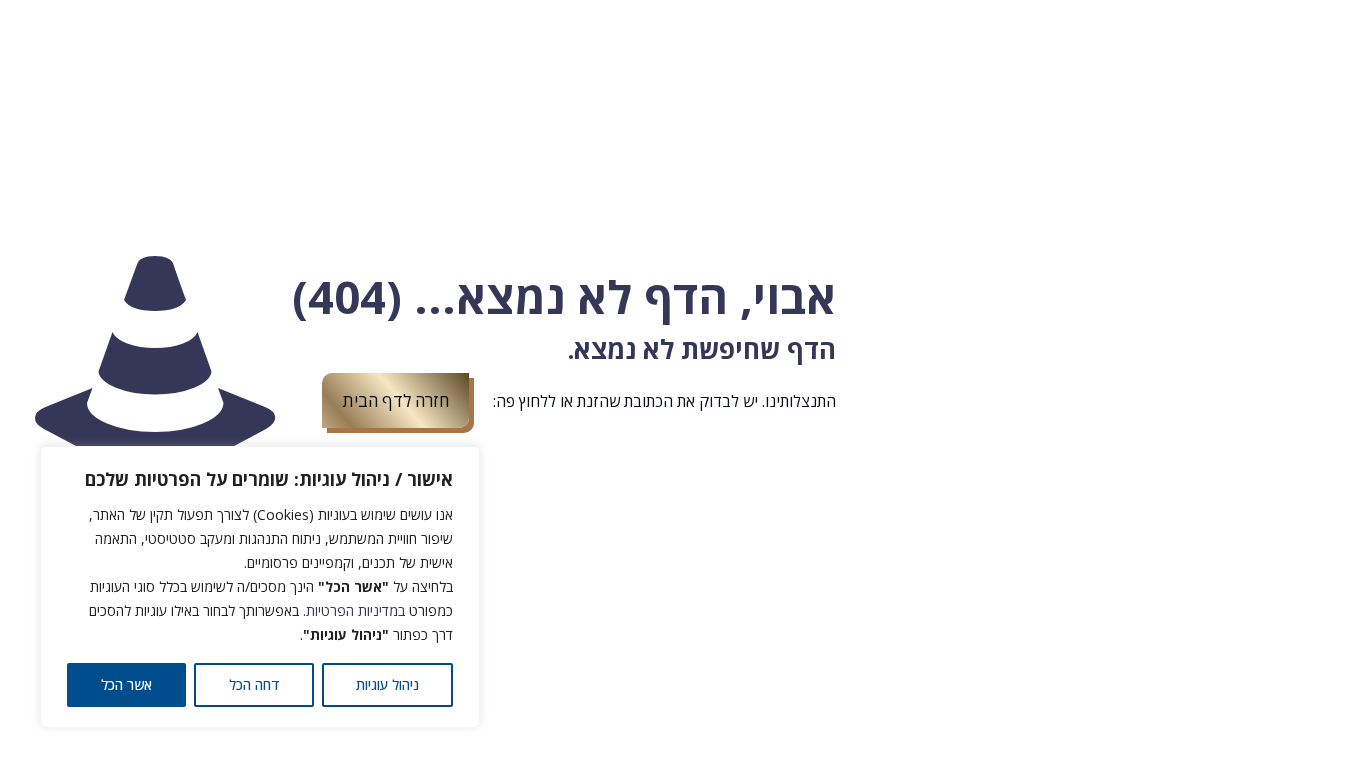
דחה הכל (254, 684)
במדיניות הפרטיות (355, 610)
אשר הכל (126, 684)
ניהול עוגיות (387, 684)
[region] (260, 587)
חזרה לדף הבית (395, 400)
